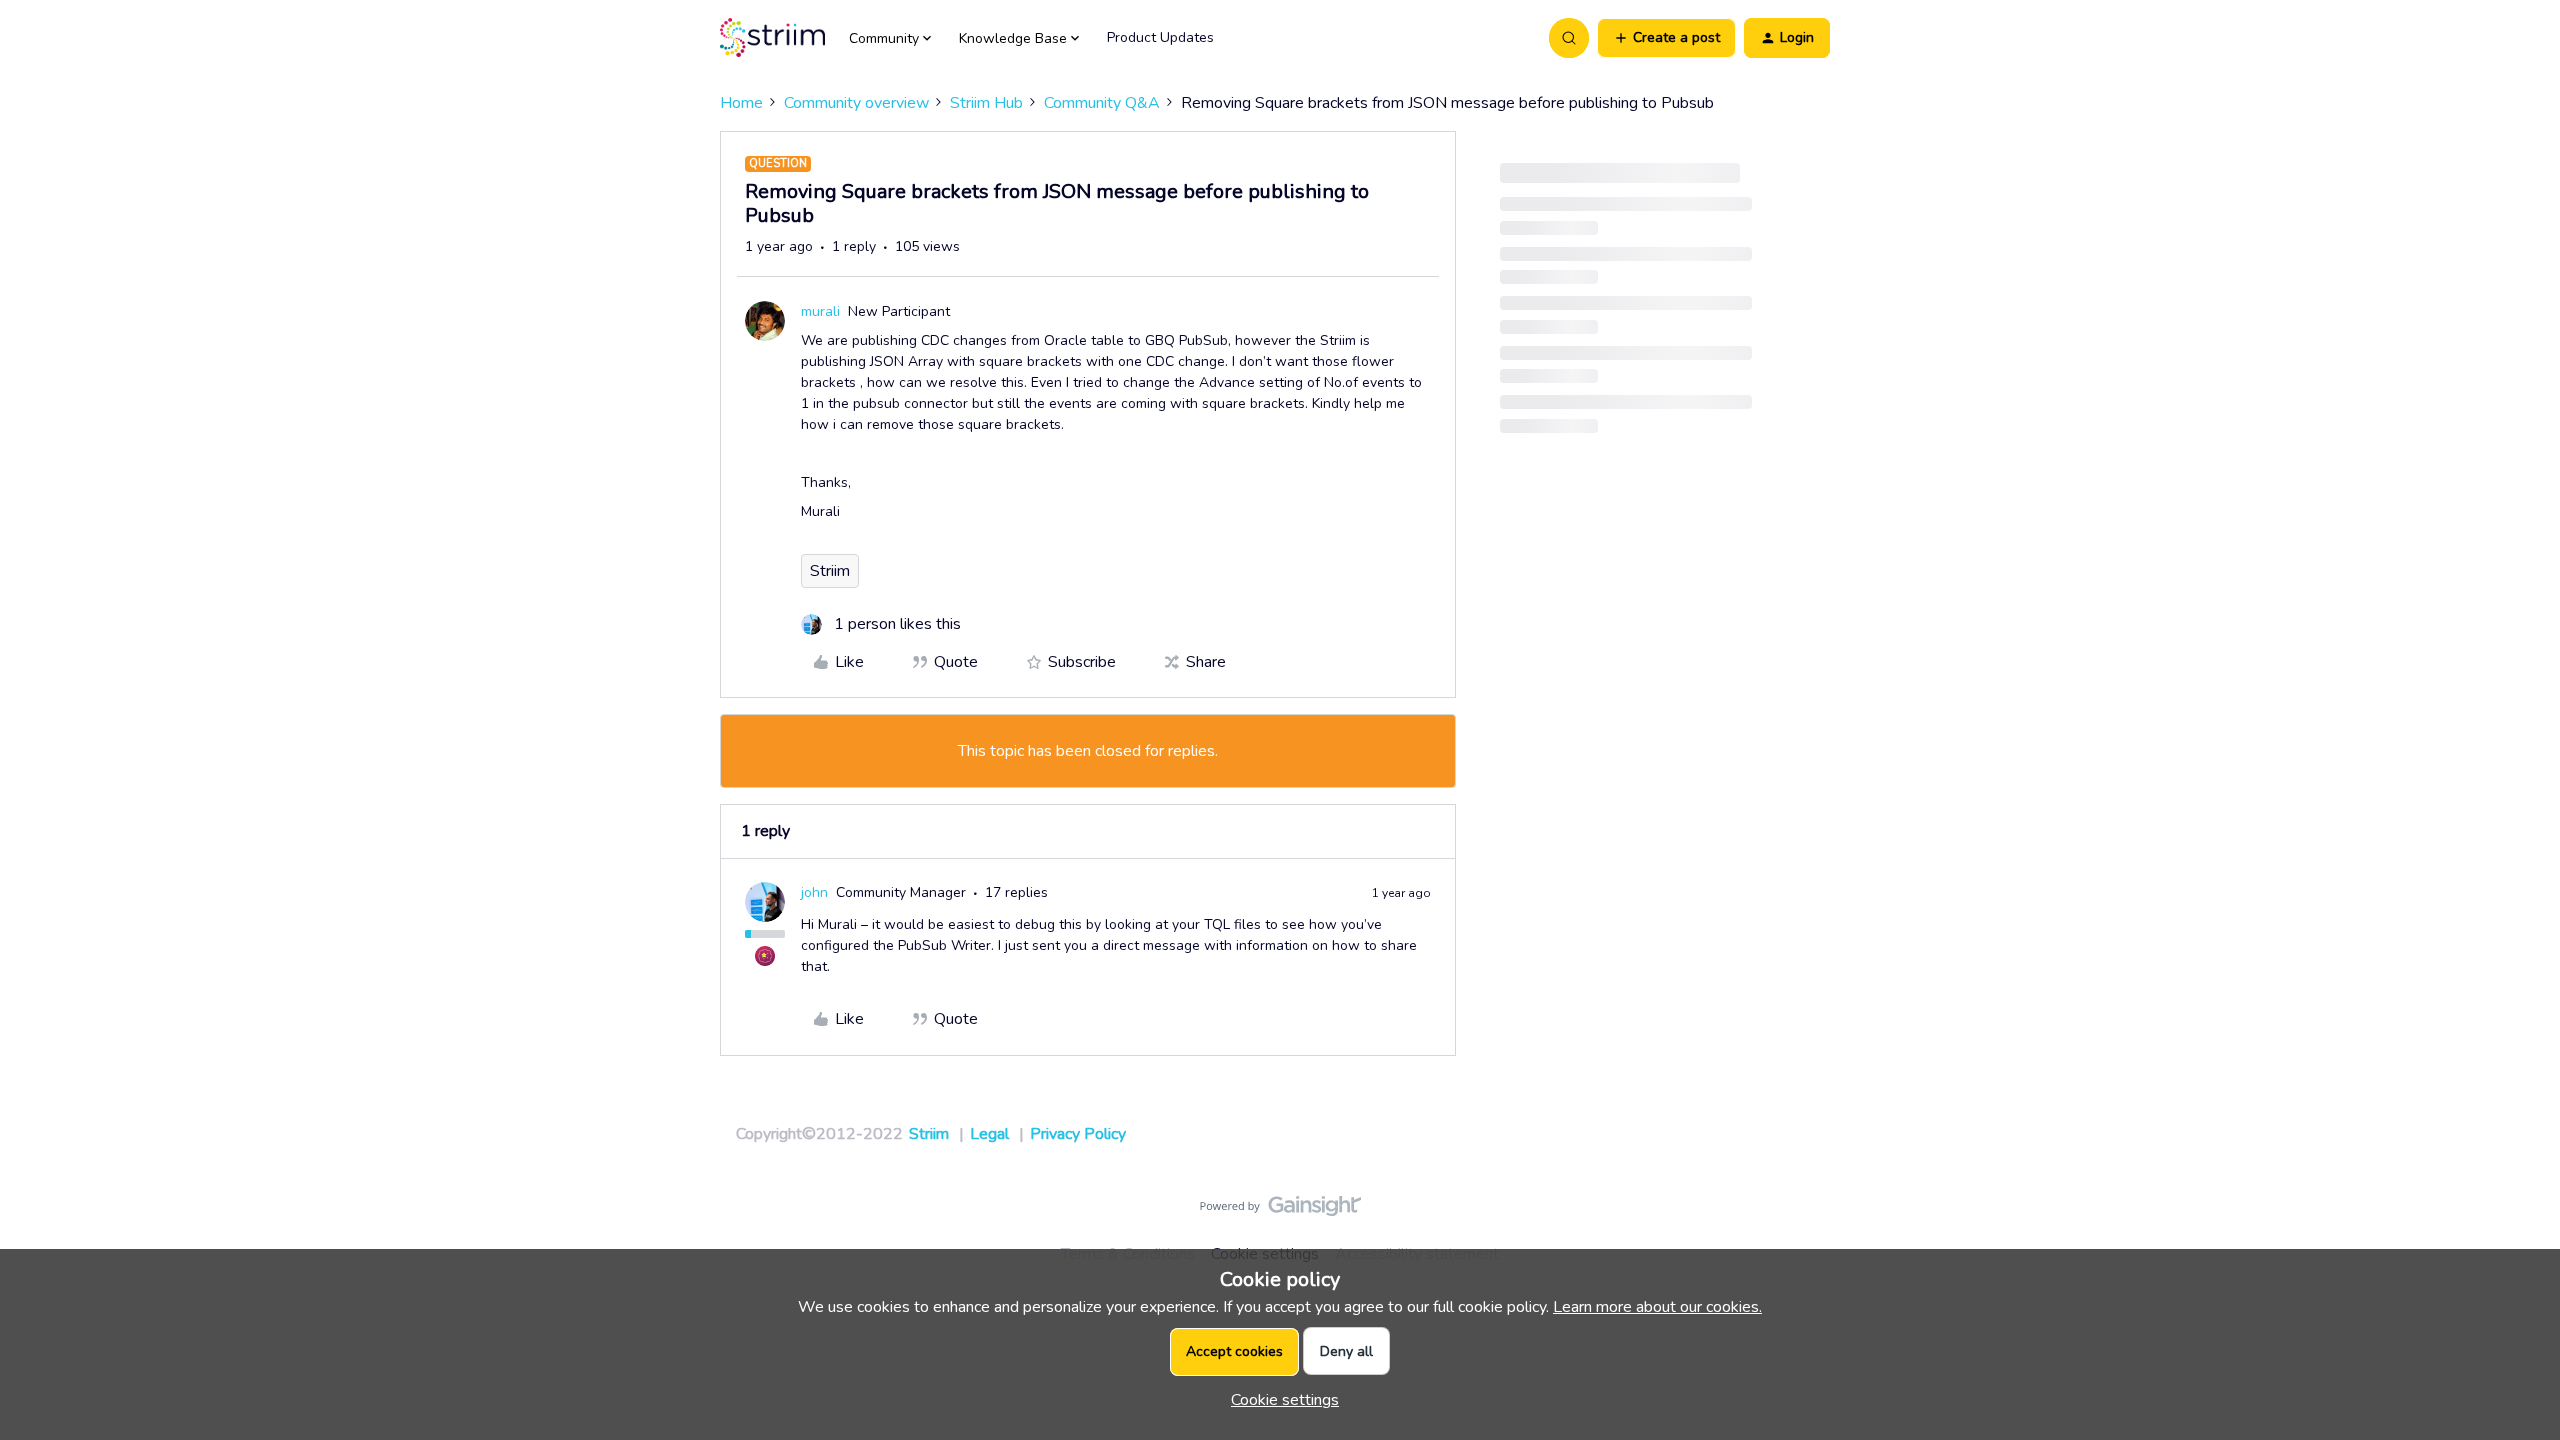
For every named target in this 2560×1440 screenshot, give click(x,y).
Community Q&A (1102, 103)
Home (741, 103)
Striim (830, 571)
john (814, 892)
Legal (989, 1134)
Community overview (856, 103)
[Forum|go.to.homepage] (772, 38)
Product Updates (1160, 37)
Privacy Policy (1078, 1134)
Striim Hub (986, 103)
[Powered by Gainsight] (1280, 1211)
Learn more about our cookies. (1657, 1307)
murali (820, 311)
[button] (1666, 38)
